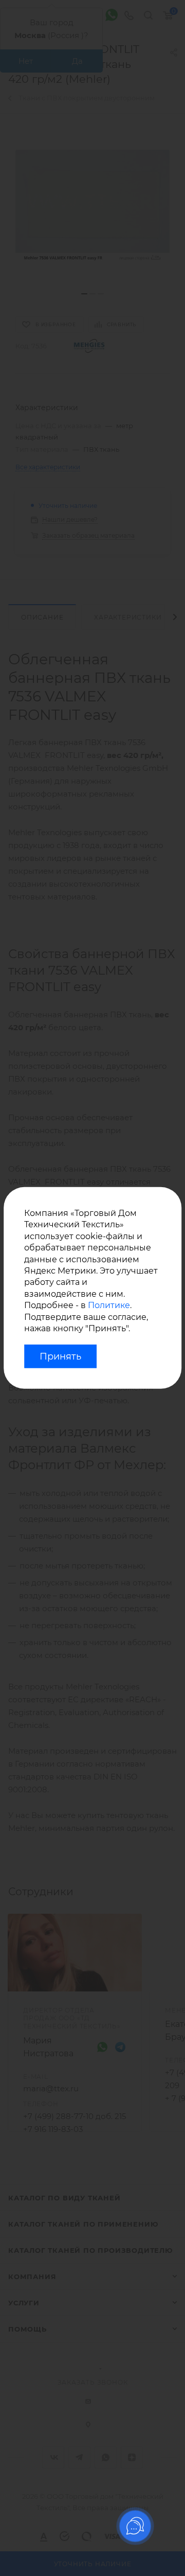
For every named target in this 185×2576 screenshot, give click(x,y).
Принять (60, 1356)
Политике (109, 1305)
